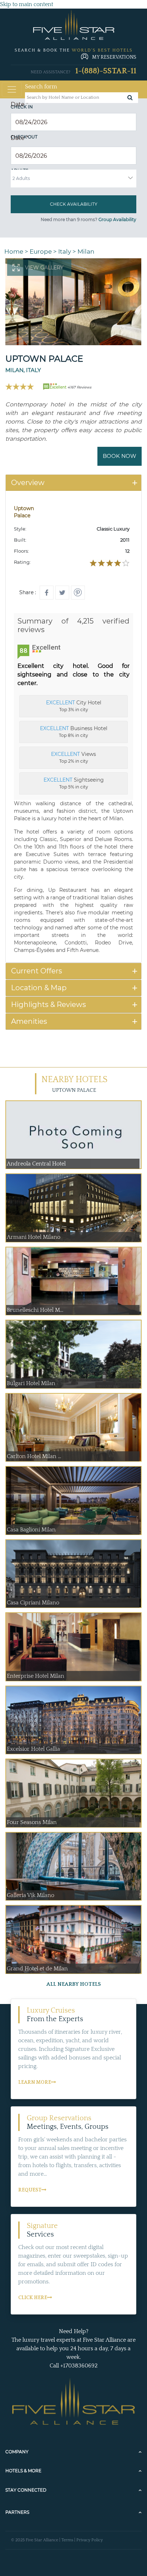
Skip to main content (27, 4)
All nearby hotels (74, 1984)
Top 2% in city (73, 757)
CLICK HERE (33, 2298)
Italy (65, 251)
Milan (86, 251)
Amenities (29, 1021)
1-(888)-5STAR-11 (106, 71)
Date (19, 104)
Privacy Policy (90, 2540)
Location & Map (39, 988)
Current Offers (37, 971)
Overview (28, 483)
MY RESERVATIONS (114, 57)
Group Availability (117, 219)
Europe (41, 251)
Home (14, 251)
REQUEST (30, 2190)
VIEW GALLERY (44, 268)
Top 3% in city (74, 706)
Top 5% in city (74, 783)
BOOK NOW (120, 456)
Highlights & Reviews (49, 1005)
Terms (67, 2540)
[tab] (73, 483)
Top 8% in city (74, 732)
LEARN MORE (35, 2082)
